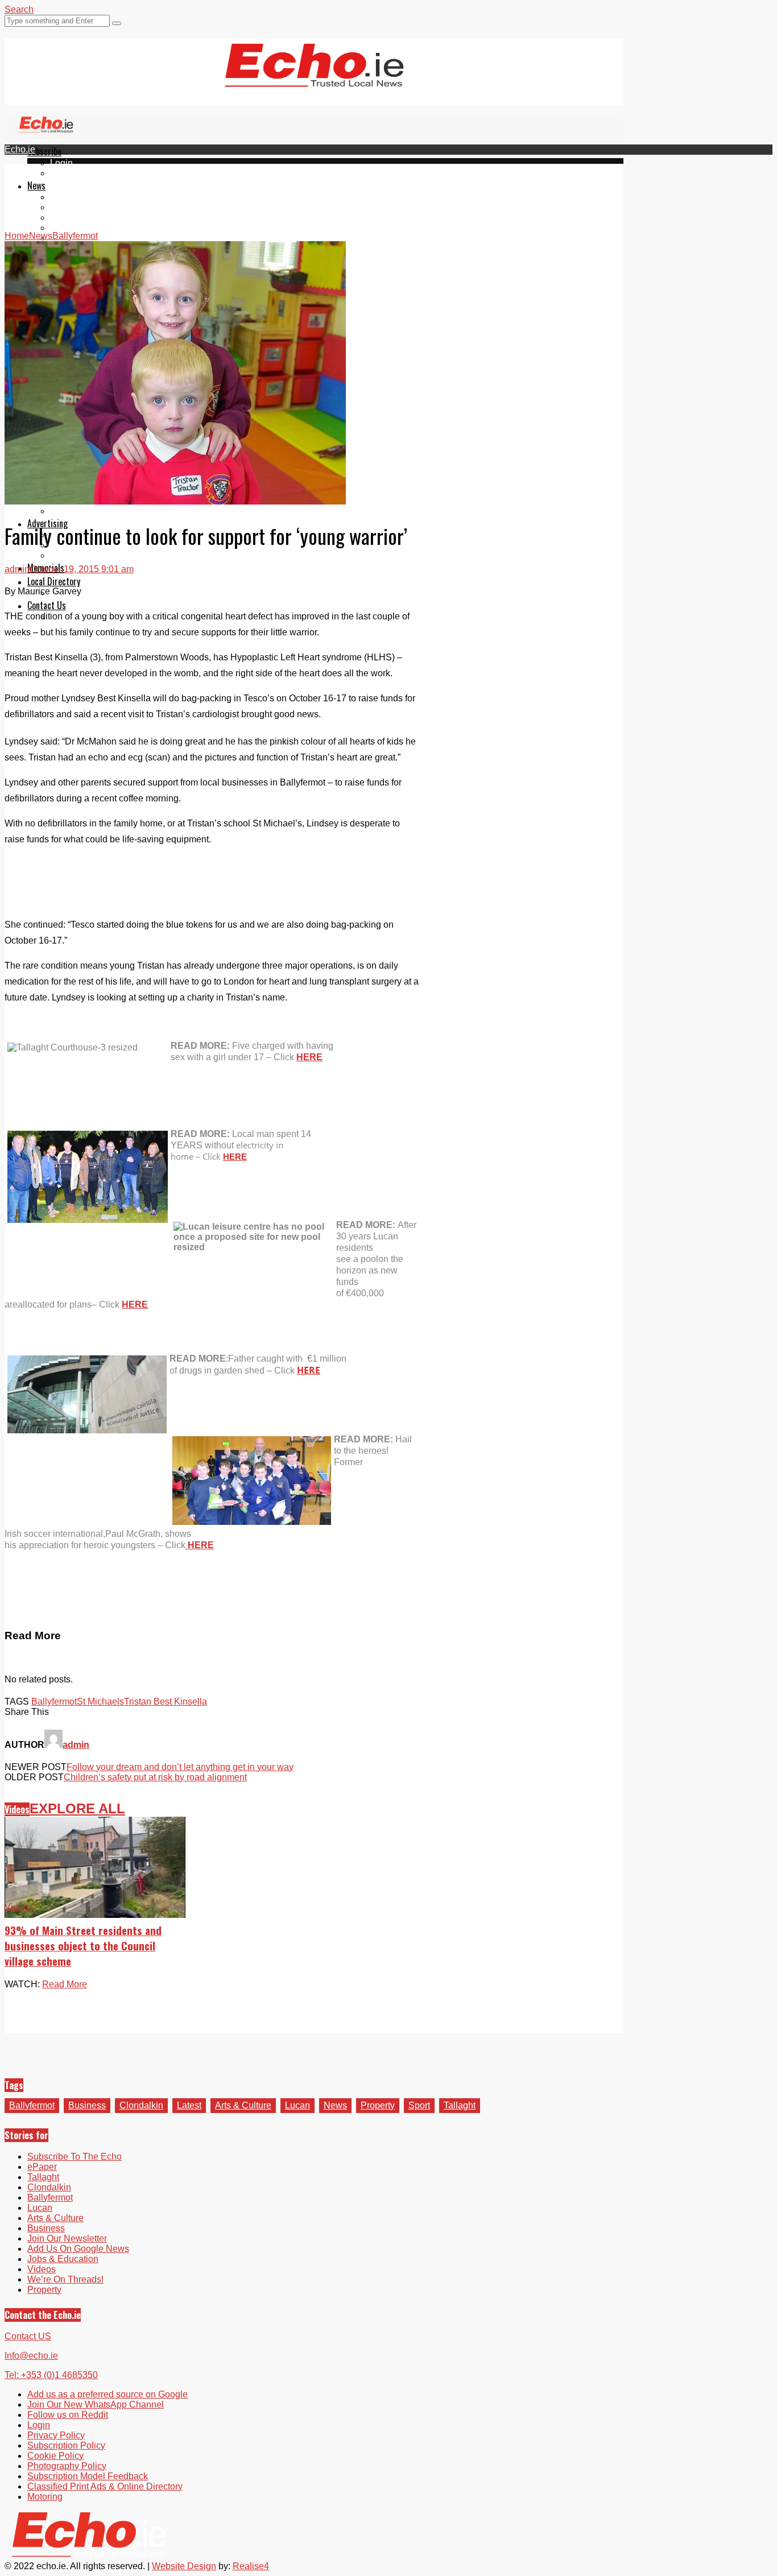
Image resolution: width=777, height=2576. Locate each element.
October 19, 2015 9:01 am (82, 569)
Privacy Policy (56, 2435)
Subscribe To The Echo (75, 2157)
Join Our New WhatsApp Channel (96, 2405)
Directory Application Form (104, 593)
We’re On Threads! (65, 2279)
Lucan (63, 228)
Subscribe (44, 151)
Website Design (184, 2566)
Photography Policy (67, 2466)
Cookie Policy (55, 2456)
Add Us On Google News (78, 2249)
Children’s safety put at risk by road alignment (155, 1777)
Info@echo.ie (31, 2356)
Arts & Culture (243, 2105)
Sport (419, 2105)
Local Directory (54, 581)
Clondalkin (72, 207)
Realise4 (251, 2566)
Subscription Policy (66, 2445)
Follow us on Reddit (68, 2415)
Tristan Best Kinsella (166, 1702)
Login (61, 163)
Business (87, 2105)
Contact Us (47, 605)
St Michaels (100, 1702)
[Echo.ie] (314, 78)
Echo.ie (20, 149)
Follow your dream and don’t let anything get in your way (180, 1767)
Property (378, 2105)
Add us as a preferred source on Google (108, 2394)
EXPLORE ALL (77, 1808)
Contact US (28, 2336)
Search (19, 9)
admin (17, 569)
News (36, 185)
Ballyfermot (73, 218)
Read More (65, 1984)
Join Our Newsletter (67, 2238)
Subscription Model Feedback (88, 2476)
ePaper (65, 173)
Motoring (45, 2497)
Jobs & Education (63, 2259)
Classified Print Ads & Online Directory (105, 2486)
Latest (189, 2105)
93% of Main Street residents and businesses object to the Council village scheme (83, 1946)
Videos (17, 1809)
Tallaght (66, 197)
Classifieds (73, 555)
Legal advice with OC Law (103, 511)
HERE (309, 1057)
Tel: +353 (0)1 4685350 (51, 2375)
